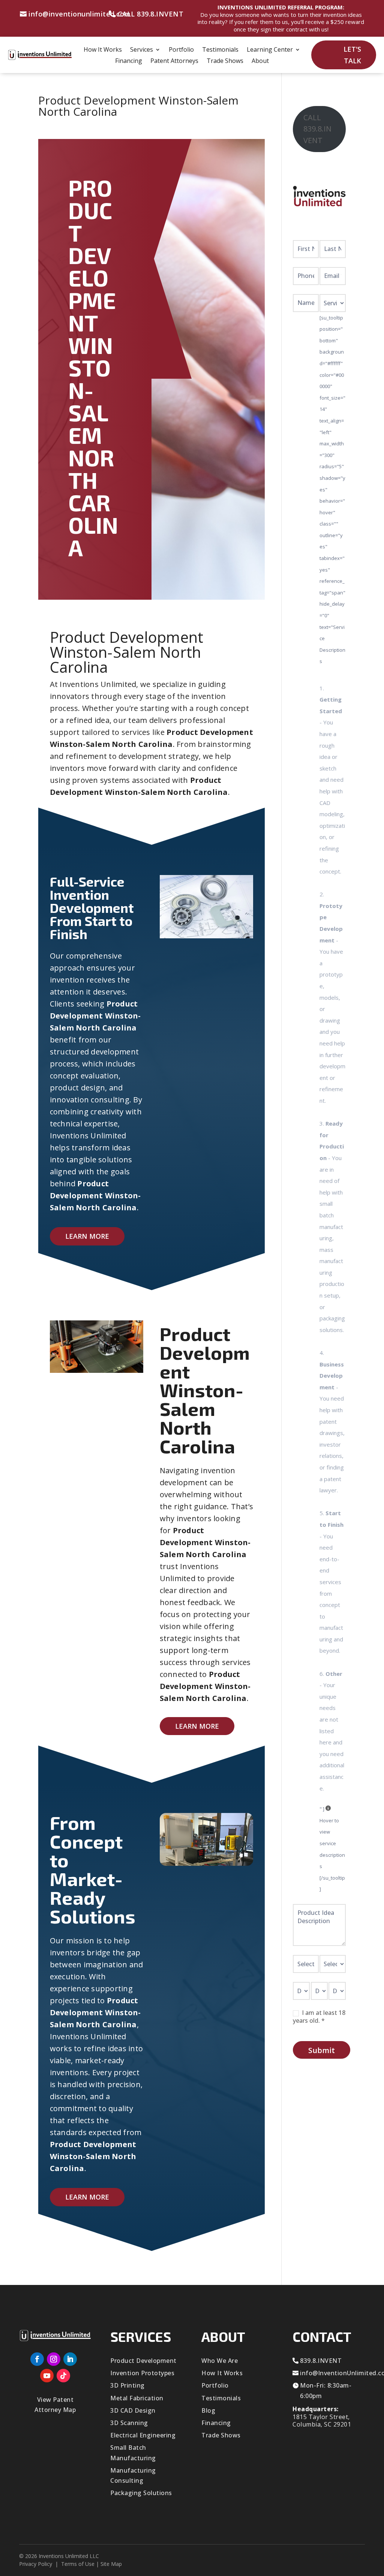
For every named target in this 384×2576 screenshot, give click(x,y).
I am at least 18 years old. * (319, 2017)
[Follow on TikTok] (63, 2376)
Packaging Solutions (141, 2493)
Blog (208, 2410)
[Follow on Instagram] (54, 2359)
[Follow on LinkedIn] (70, 2359)
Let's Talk (352, 55)
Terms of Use (78, 2564)
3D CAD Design (133, 2410)
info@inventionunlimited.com (80, 14)
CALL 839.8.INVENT (151, 14)
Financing (129, 61)
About (260, 61)
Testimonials (220, 50)
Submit (322, 2050)
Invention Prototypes (142, 2373)
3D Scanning (129, 2423)
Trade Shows (225, 61)
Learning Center (270, 50)
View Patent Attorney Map (55, 2405)
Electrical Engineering (143, 2435)
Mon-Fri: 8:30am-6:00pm (326, 2390)
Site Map (111, 2564)
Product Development (143, 2361)
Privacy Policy (36, 2564)
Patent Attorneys (174, 61)
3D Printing (127, 2385)
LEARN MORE (87, 1236)
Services (142, 50)
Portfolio (181, 50)
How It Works (103, 50)
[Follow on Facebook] (37, 2359)
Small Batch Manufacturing (133, 2453)
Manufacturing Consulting (133, 2475)
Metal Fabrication (137, 2398)
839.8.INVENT (321, 2361)
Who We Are (220, 2361)
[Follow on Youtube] (47, 2376)
